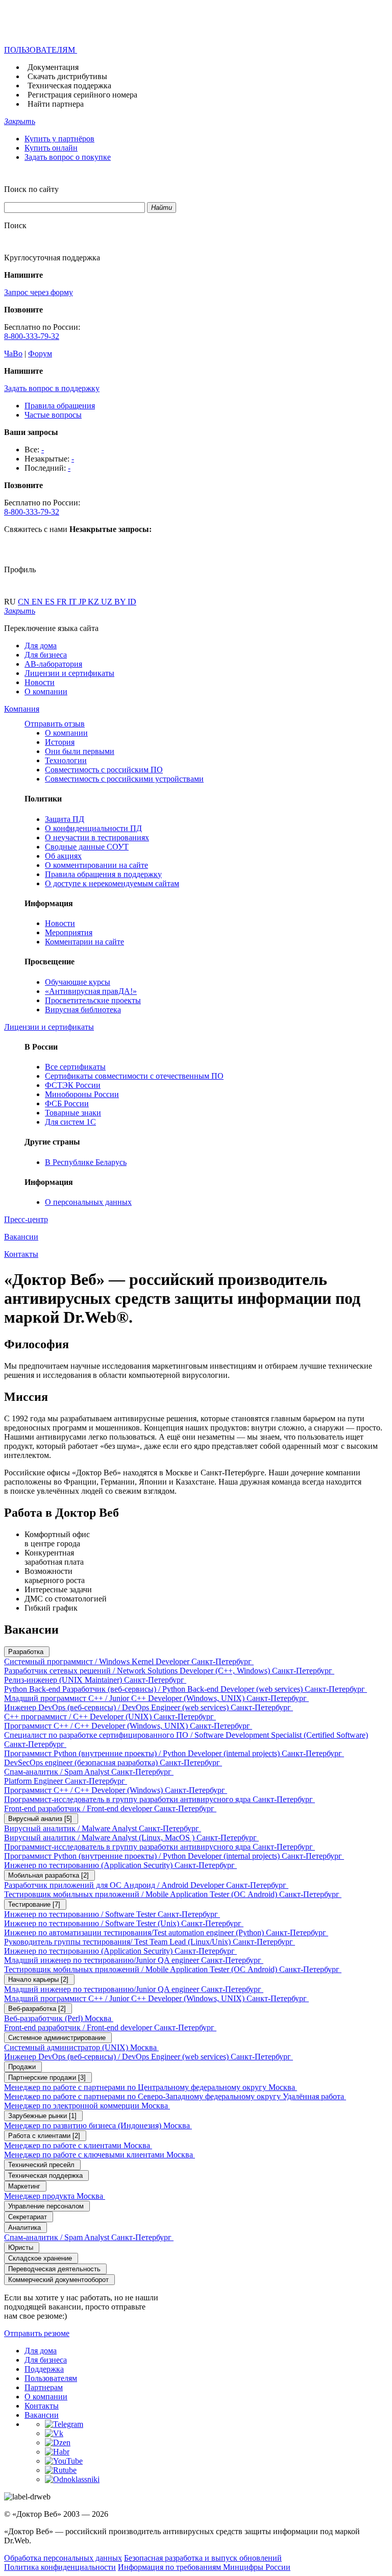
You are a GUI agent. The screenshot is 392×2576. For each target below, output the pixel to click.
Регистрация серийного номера (82, 95)
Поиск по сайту (31, 189)
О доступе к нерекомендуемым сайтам (112, 883)
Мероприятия (69, 932)
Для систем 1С (70, 1122)
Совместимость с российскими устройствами (124, 779)
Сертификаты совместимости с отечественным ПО (134, 1076)
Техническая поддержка (69, 86)
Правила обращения (60, 406)
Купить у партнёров (59, 139)
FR (63, 602)
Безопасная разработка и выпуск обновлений (203, 2558)
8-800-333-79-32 (32, 336)
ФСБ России (67, 1103)
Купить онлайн (51, 148)
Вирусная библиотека (83, 1010)
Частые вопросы (53, 415)
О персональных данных (88, 1202)
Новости (40, 682)
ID (132, 602)
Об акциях (63, 856)
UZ (108, 602)
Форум (40, 354)
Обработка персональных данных (63, 2558)
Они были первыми (80, 751)
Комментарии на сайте (84, 942)
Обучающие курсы (78, 982)
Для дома (41, 646)
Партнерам (44, 2387)
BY (121, 602)
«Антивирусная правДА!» (91, 991)
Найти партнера (56, 104)
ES (51, 602)
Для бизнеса (46, 655)
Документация (53, 67)
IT (74, 602)
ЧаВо (13, 354)
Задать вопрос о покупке (68, 157)
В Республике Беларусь (86, 1162)
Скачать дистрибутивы (67, 76)
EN (38, 602)
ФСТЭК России (73, 1085)
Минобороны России (82, 1094)
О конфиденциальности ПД (93, 828)
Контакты (42, 2406)
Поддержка (44, 2369)
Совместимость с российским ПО (104, 770)
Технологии (66, 760)
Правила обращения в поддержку (103, 874)
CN (25, 602)
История (60, 742)
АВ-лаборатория (53, 664)
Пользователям (51, 2378)
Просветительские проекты (93, 1000)
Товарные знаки (73, 1113)
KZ (94, 602)
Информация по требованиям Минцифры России (204, 2567)
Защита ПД (65, 819)
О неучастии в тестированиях (97, 837)
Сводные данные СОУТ (87, 847)
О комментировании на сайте (96, 865)
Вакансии (42, 2415)
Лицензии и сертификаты (69, 673)
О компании (46, 691)
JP (83, 602)
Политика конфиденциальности (60, 2567)
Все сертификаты (75, 1067)
